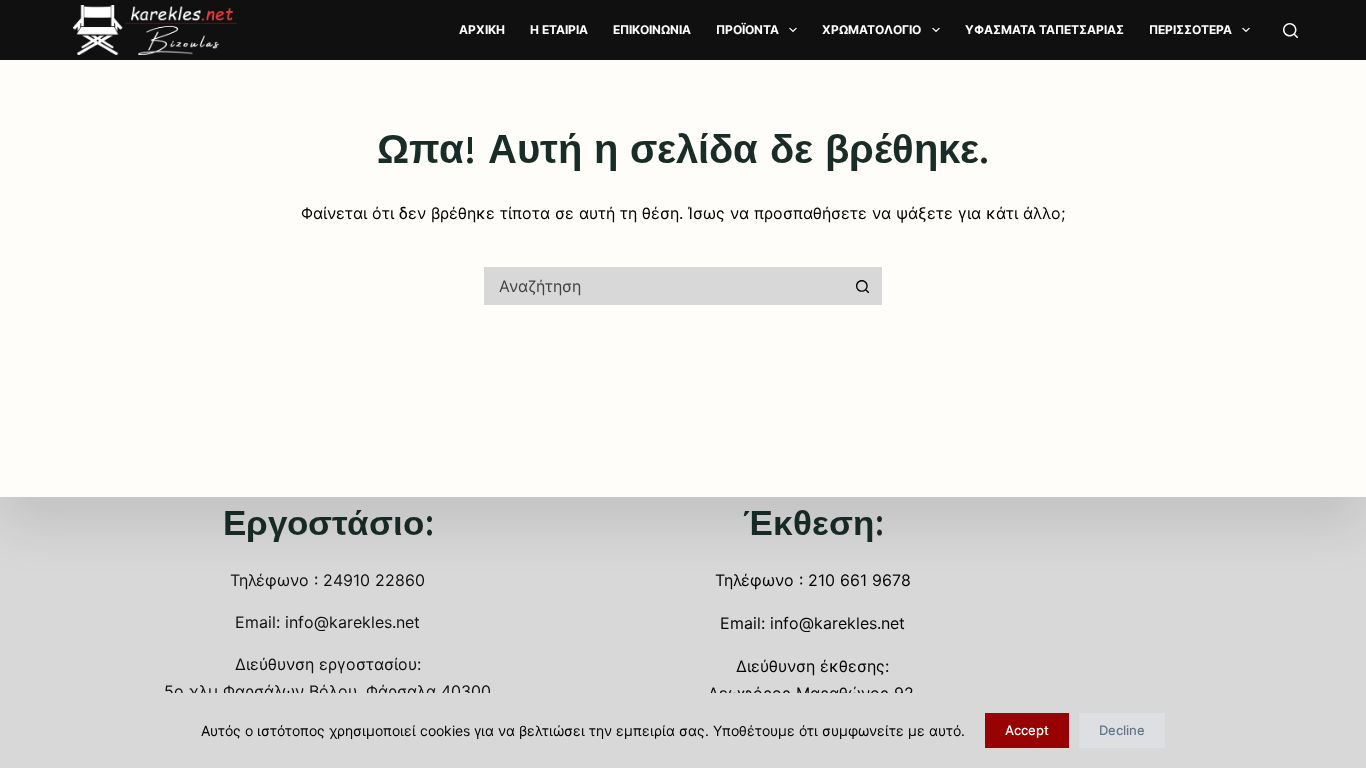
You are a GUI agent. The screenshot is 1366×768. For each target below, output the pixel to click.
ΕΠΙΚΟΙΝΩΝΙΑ (652, 29)
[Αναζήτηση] (1290, 30)
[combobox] (664, 286)
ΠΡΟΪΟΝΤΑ (747, 29)
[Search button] (863, 286)
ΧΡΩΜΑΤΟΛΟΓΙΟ (871, 29)
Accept (1027, 730)
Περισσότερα (1190, 29)
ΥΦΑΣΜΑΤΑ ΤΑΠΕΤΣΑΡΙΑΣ (1044, 29)
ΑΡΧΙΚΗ (482, 29)
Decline (1122, 730)
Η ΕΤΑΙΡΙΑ (559, 29)
